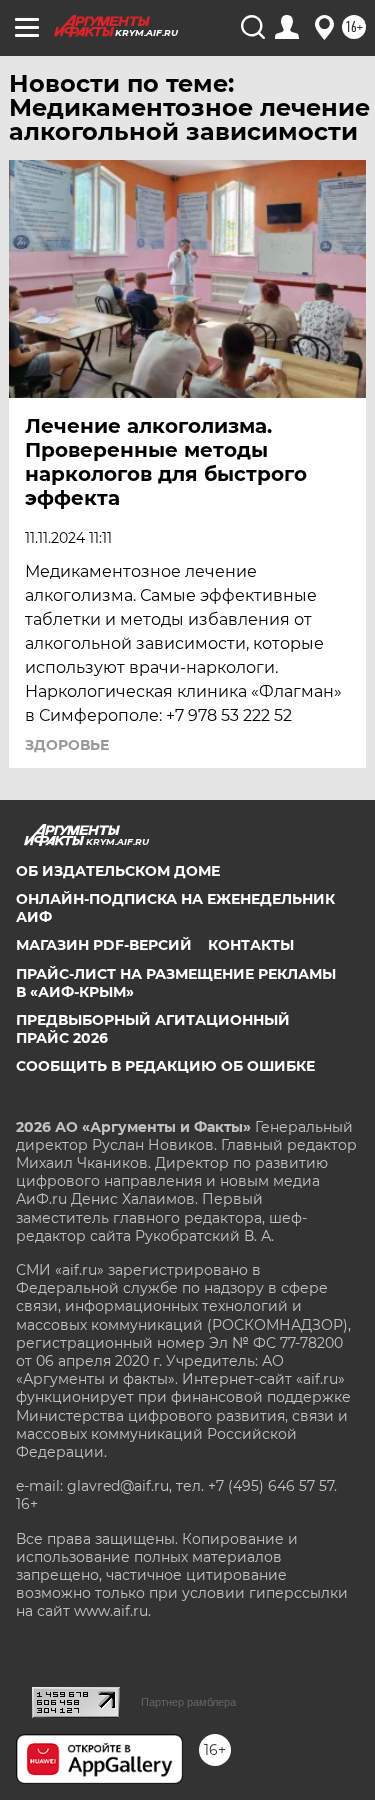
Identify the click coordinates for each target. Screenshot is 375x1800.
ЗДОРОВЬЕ (67, 745)
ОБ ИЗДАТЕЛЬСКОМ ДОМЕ (118, 871)
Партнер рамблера (188, 1702)
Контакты (251, 945)
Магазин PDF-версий (104, 945)
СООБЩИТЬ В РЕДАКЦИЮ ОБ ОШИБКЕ (165, 1066)
